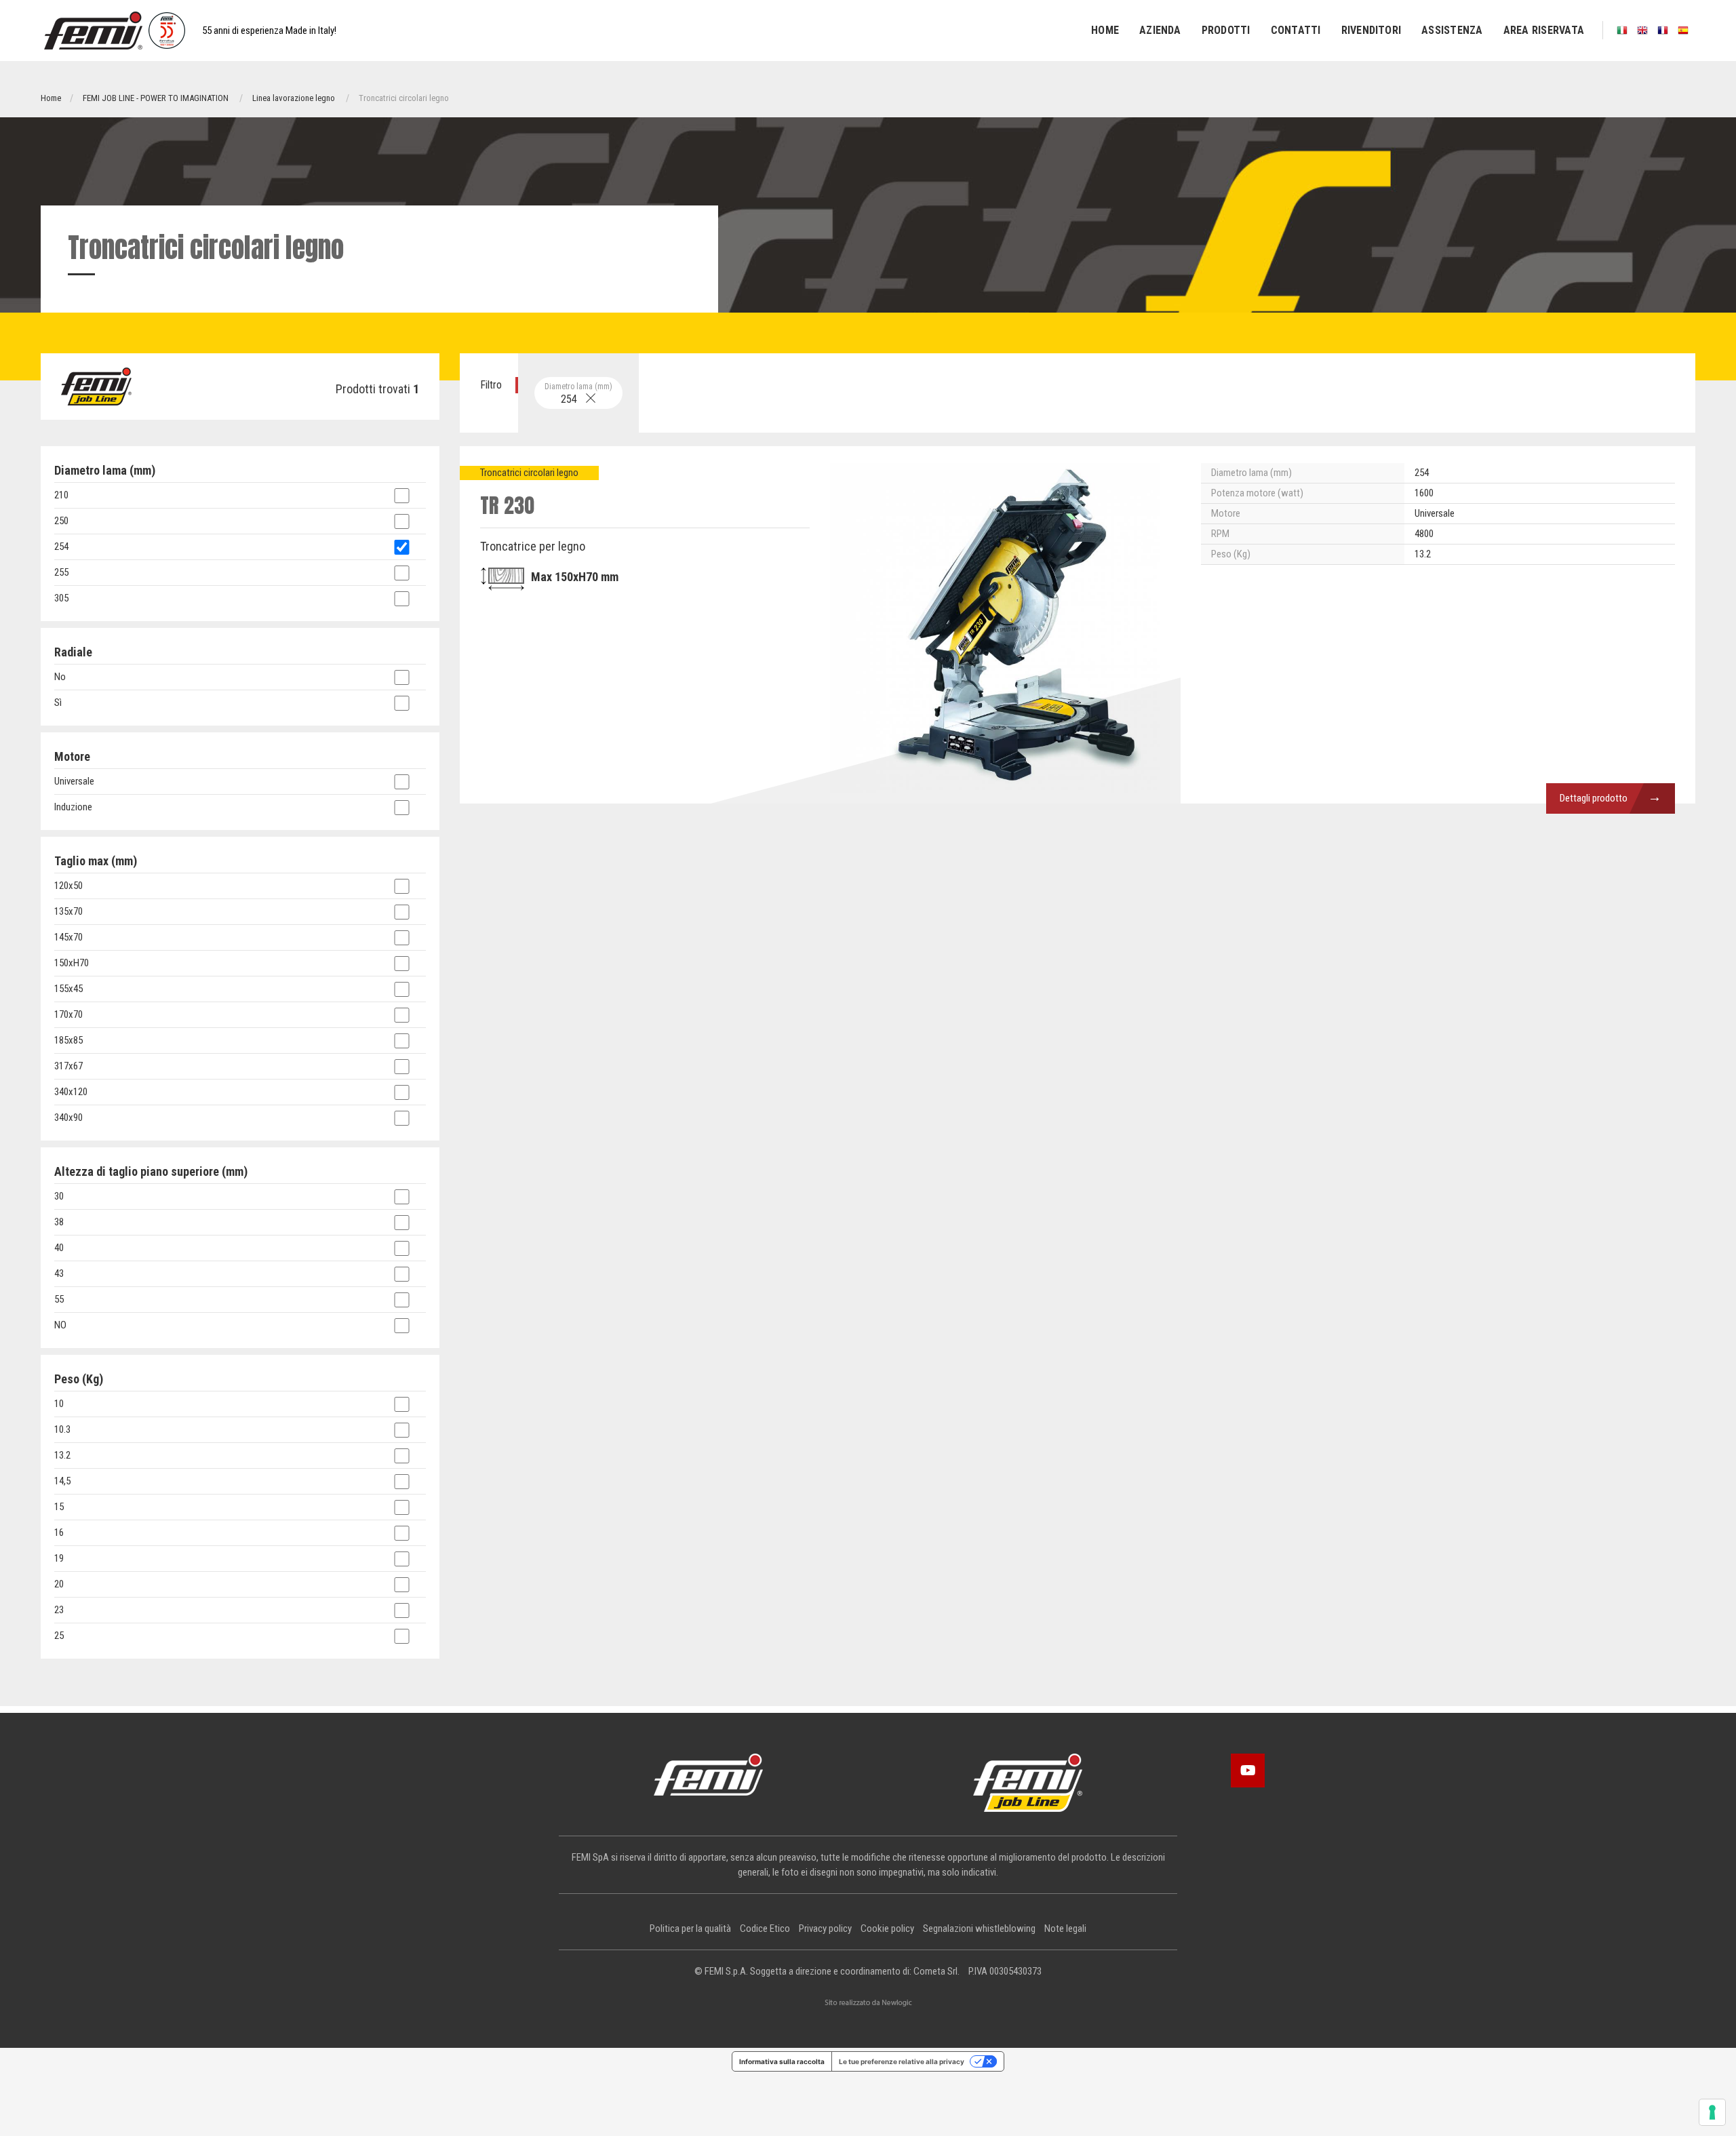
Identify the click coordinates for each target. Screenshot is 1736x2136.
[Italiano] (1622, 30)
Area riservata (1544, 30)
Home (1105, 30)
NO (60, 1325)
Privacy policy (825, 1929)
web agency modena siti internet (868, 2003)
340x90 (68, 1118)
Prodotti (1226, 30)
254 (578, 394)
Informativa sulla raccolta (782, 2061)
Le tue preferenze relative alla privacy (902, 2061)
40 (59, 1248)
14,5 (62, 1481)
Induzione (73, 807)
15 (59, 1507)
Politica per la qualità (690, 1929)
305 (61, 598)
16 (59, 1532)
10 (59, 1404)
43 (59, 1273)
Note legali (1065, 1929)
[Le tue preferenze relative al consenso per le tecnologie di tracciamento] (1712, 2112)
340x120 (71, 1092)
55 (59, 1299)
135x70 (68, 911)
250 (61, 521)
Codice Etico (765, 1929)
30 (59, 1196)
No (60, 677)
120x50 (68, 886)
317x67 (68, 1066)
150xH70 (72, 963)
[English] (1642, 30)
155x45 (68, 989)
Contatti (1296, 30)
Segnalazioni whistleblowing (979, 1929)
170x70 (68, 1014)
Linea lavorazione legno (294, 98)
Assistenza (1452, 30)
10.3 (62, 1429)
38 (59, 1222)
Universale (74, 781)
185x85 (68, 1040)
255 (61, 572)
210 (61, 495)
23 (59, 1610)
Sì (58, 703)
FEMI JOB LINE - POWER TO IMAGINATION (156, 98)
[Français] (1663, 30)
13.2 (62, 1455)
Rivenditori (1372, 30)
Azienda (1160, 30)
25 (59, 1636)
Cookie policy (887, 1929)
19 (59, 1558)
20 (59, 1584)
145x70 (68, 937)
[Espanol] (1683, 30)
